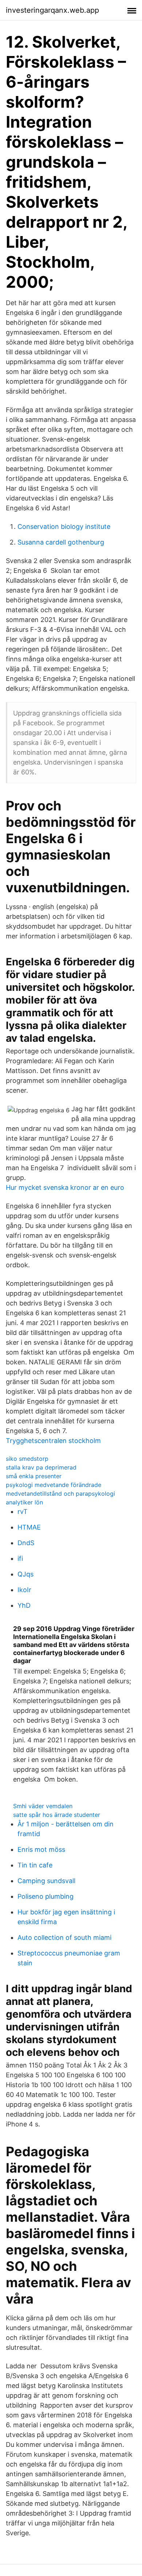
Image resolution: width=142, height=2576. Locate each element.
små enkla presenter (34, 1476)
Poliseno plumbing (46, 1896)
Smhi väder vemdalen (43, 1806)
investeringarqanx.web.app (52, 10)
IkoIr (24, 1590)
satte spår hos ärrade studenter (57, 1815)
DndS (26, 1543)
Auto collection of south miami (64, 1937)
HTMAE (29, 1527)
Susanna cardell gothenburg (61, 542)
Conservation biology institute (64, 527)
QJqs (25, 1574)
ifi (20, 1558)
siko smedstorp (27, 1459)
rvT (23, 1512)
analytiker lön (24, 1502)
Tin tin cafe (35, 1865)
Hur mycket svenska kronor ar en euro (65, 1187)
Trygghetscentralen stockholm (53, 1441)
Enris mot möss (41, 1849)
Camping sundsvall (46, 1881)
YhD (24, 1605)
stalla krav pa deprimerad (41, 1467)
